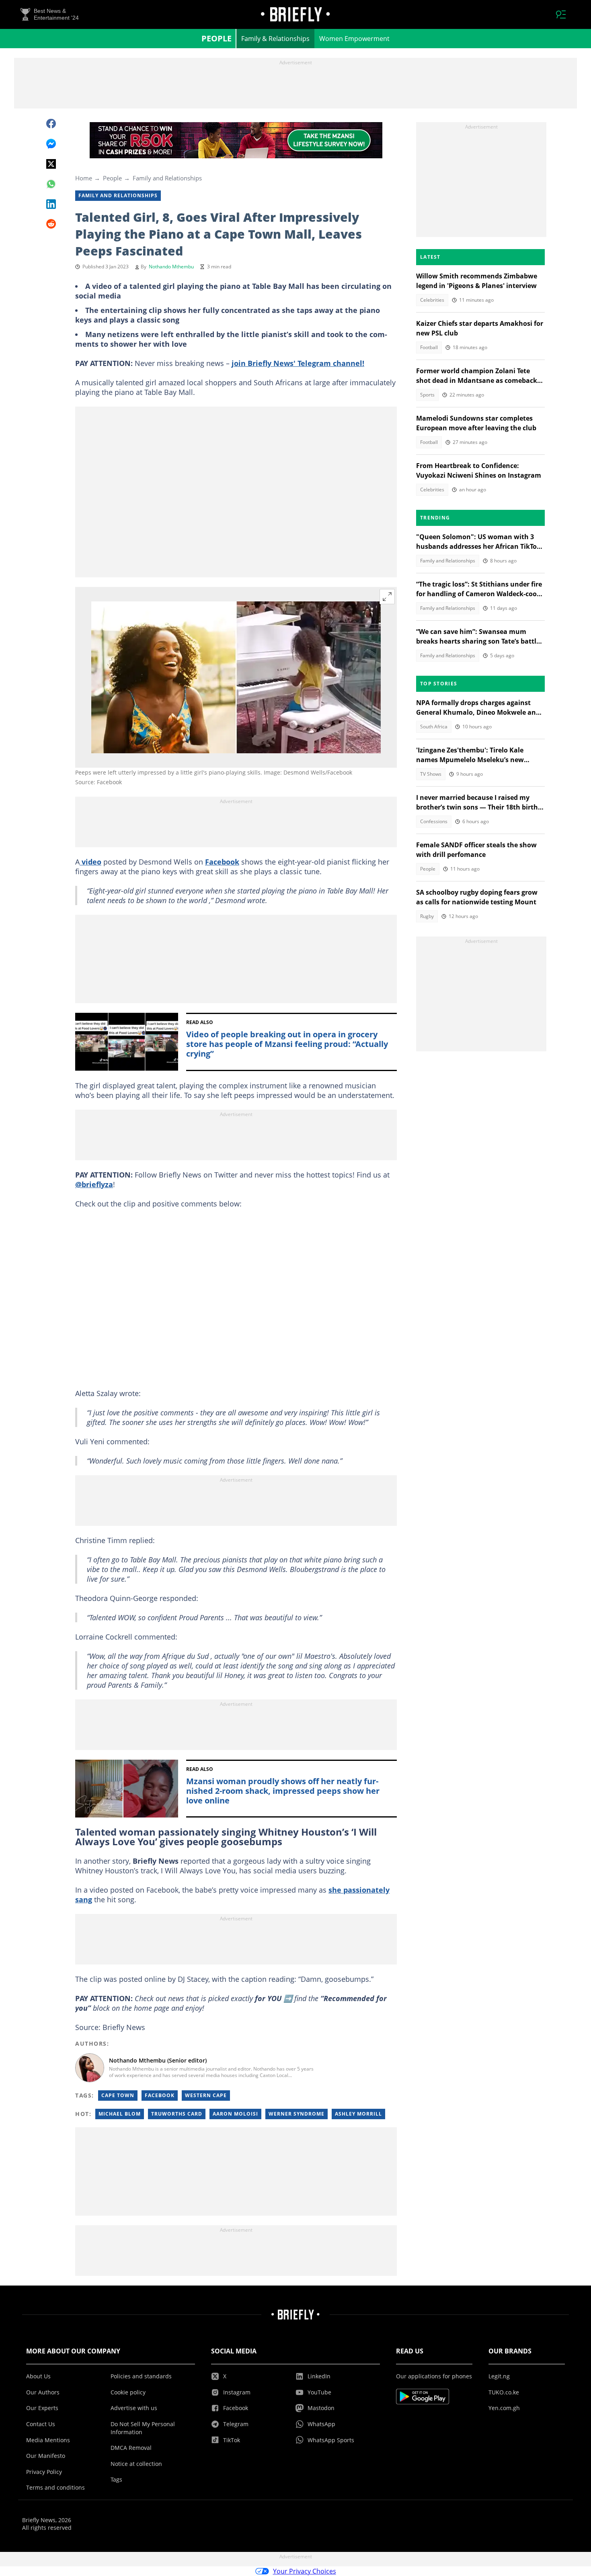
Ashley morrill (358, 2114)
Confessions (434, 821)
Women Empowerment (354, 39)
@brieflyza (94, 1184)
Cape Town (118, 2095)
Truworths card (177, 2114)
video (90, 862)
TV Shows (431, 774)
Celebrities (432, 300)
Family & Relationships (275, 39)
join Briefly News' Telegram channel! (298, 363)
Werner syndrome (297, 2114)
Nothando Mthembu (171, 267)
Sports (427, 395)
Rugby (427, 916)
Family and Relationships (167, 178)
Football (429, 347)
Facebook (222, 862)
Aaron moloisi (235, 2114)
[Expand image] (387, 597)
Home (84, 178)
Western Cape (206, 2095)
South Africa (434, 727)
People (216, 38)
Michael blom (120, 2114)
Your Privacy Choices (305, 2571)
